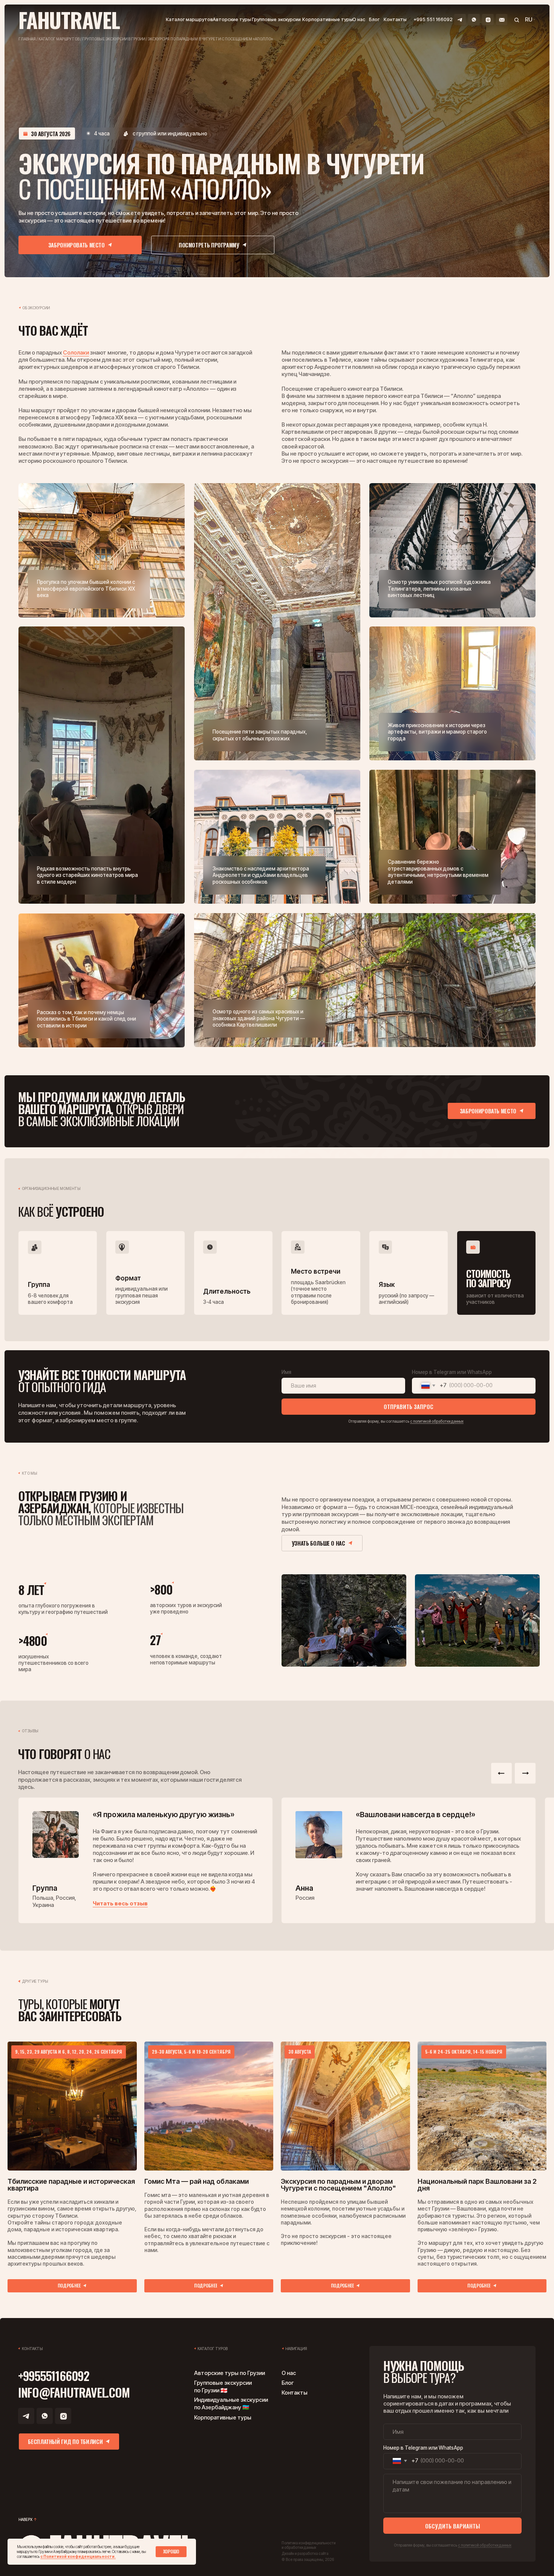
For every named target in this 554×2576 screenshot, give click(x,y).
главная (27, 39)
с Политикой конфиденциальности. (78, 2556)
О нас (359, 19)
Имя (286, 1372)
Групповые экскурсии (276, 19)
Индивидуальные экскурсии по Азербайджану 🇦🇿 (231, 2404)
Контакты (395, 19)
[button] (80, 245)
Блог (374, 19)
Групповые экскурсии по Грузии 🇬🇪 (223, 2387)
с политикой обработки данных (437, 1421)
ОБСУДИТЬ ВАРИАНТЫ (453, 2526)
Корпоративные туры (328, 19)
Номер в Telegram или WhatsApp (452, 1372)
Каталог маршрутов (189, 19)
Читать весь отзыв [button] (120, 1904)
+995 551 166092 (433, 19)
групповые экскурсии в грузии (114, 39)
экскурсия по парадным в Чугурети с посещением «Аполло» (210, 39)
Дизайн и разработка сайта (305, 2554)
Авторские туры (232, 19)
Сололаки (76, 353)
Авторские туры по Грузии (230, 2373)
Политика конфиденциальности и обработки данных (308, 2545)
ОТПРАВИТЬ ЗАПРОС (409, 1406)
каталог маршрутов (59, 39)
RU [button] (529, 20)
